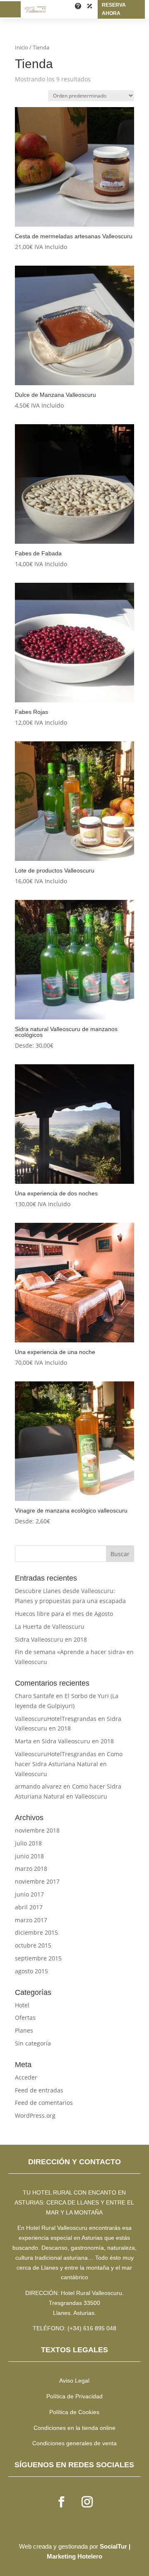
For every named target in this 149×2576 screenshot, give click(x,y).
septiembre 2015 (38, 1958)
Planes (24, 2030)
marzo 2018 (31, 1868)
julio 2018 (28, 1843)
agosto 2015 (31, 1971)
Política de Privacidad (74, 2396)
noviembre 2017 (37, 1881)
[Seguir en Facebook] (62, 2502)
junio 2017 (29, 1894)
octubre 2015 (33, 1945)
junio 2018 (29, 1856)
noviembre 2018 (37, 1830)
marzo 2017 (31, 1920)
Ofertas (25, 2018)
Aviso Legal (74, 2380)
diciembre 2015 (36, 1932)
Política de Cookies (74, 2412)
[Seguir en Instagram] (87, 2502)
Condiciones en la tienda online (74, 2428)
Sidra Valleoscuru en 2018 (51, 1639)
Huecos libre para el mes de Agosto (64, 1614)
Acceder (26, 2077)
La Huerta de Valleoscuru (50, 1626)
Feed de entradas (39, 2090)
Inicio (22, 47)
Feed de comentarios (44, 2103)
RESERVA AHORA (114, 9)
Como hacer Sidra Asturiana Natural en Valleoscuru (69, 1764)
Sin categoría (33, 2043)
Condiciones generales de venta (74, 2443)
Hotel (22, 2005)
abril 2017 (29, 1907)
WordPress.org (35, 2115)
